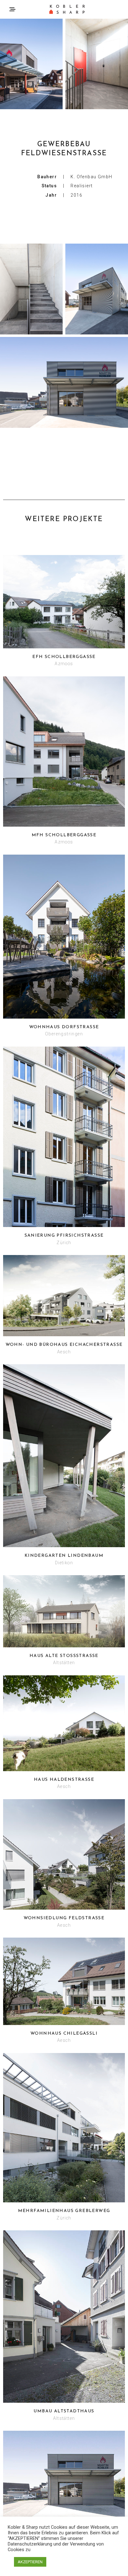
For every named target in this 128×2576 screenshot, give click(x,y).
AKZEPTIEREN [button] (30, 2562)
